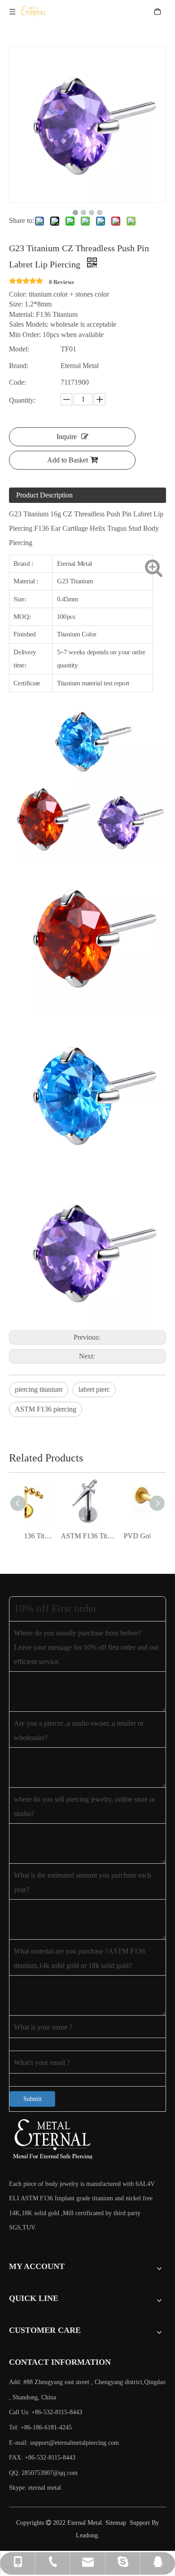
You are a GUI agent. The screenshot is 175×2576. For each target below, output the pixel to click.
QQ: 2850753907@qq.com (43, 2473)
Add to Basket (68, 460)
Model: (19, 349)
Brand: (19, 366)
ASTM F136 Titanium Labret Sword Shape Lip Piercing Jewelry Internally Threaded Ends (57, 1536)
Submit (33, 2099)
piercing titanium (39, 1389)
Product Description (44, 495)
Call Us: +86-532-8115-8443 (46, 2412)
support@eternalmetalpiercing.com (74, 2443)
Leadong (87, 2535)
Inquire (67, 437)
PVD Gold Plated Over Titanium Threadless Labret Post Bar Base (119, 1536)
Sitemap (116, 2523)
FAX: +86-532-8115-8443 (42, 2458)
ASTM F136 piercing (46, 1409)
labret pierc (94, 1389)
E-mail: (64, 2443)
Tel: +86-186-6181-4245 (40, 2427)
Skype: (19, 2488)
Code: (17, 382)
